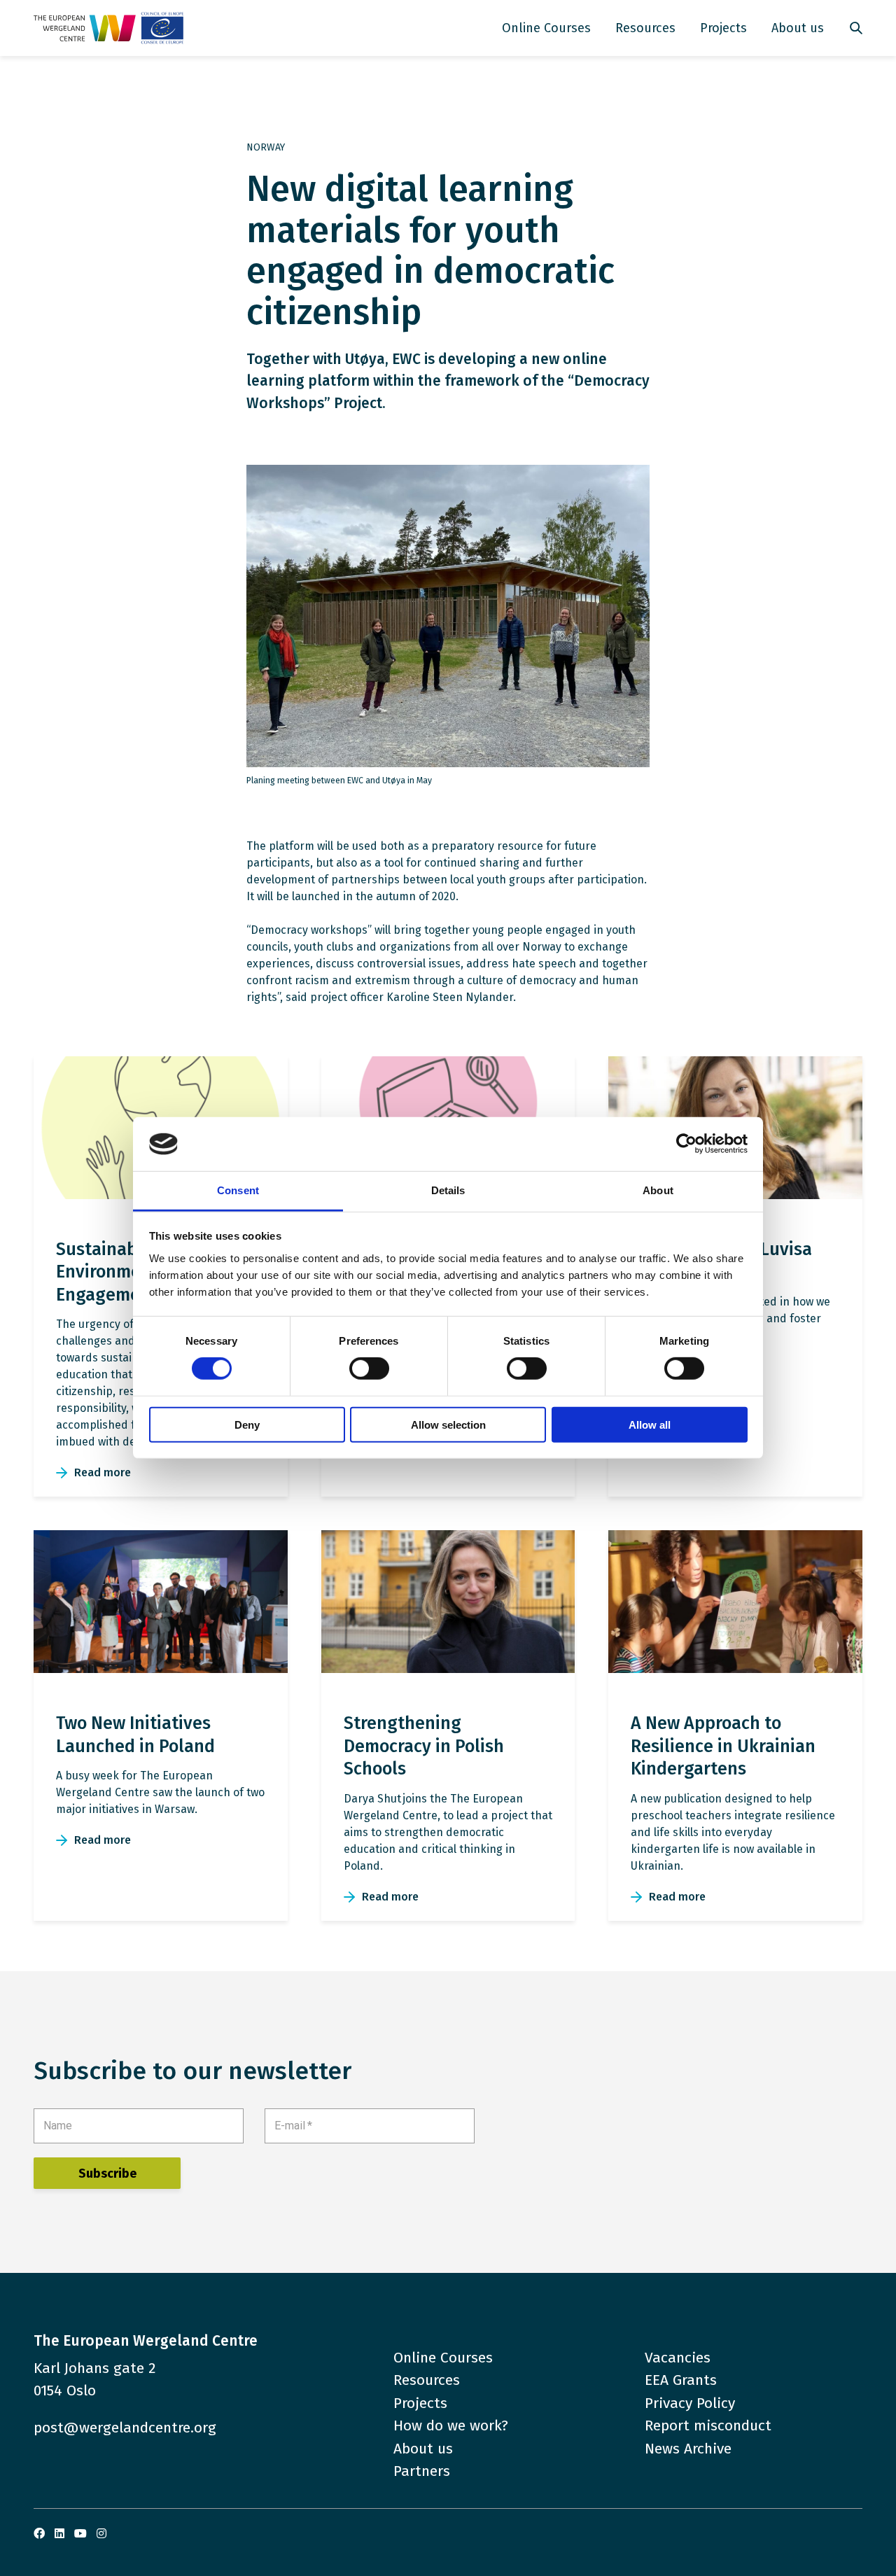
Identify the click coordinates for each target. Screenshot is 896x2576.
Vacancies (678, 2358)
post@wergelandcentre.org (125, 2428)
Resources (645, 28)
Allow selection (448, 1424)
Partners (422, 2471)
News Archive (688, 2449)
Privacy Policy (690, 2403)
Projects (723, 28)
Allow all (650, 1424)
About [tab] (658, 1190)
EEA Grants (681, 2380)
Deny (247, 1424)
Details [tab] (448, 1190)
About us (798, 28)
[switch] (369, 1368)
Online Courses (546, 28)
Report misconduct (708, 2425)
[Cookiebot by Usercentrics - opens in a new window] (686, 1144)
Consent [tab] (238, 1190)
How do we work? (451, 2425)
